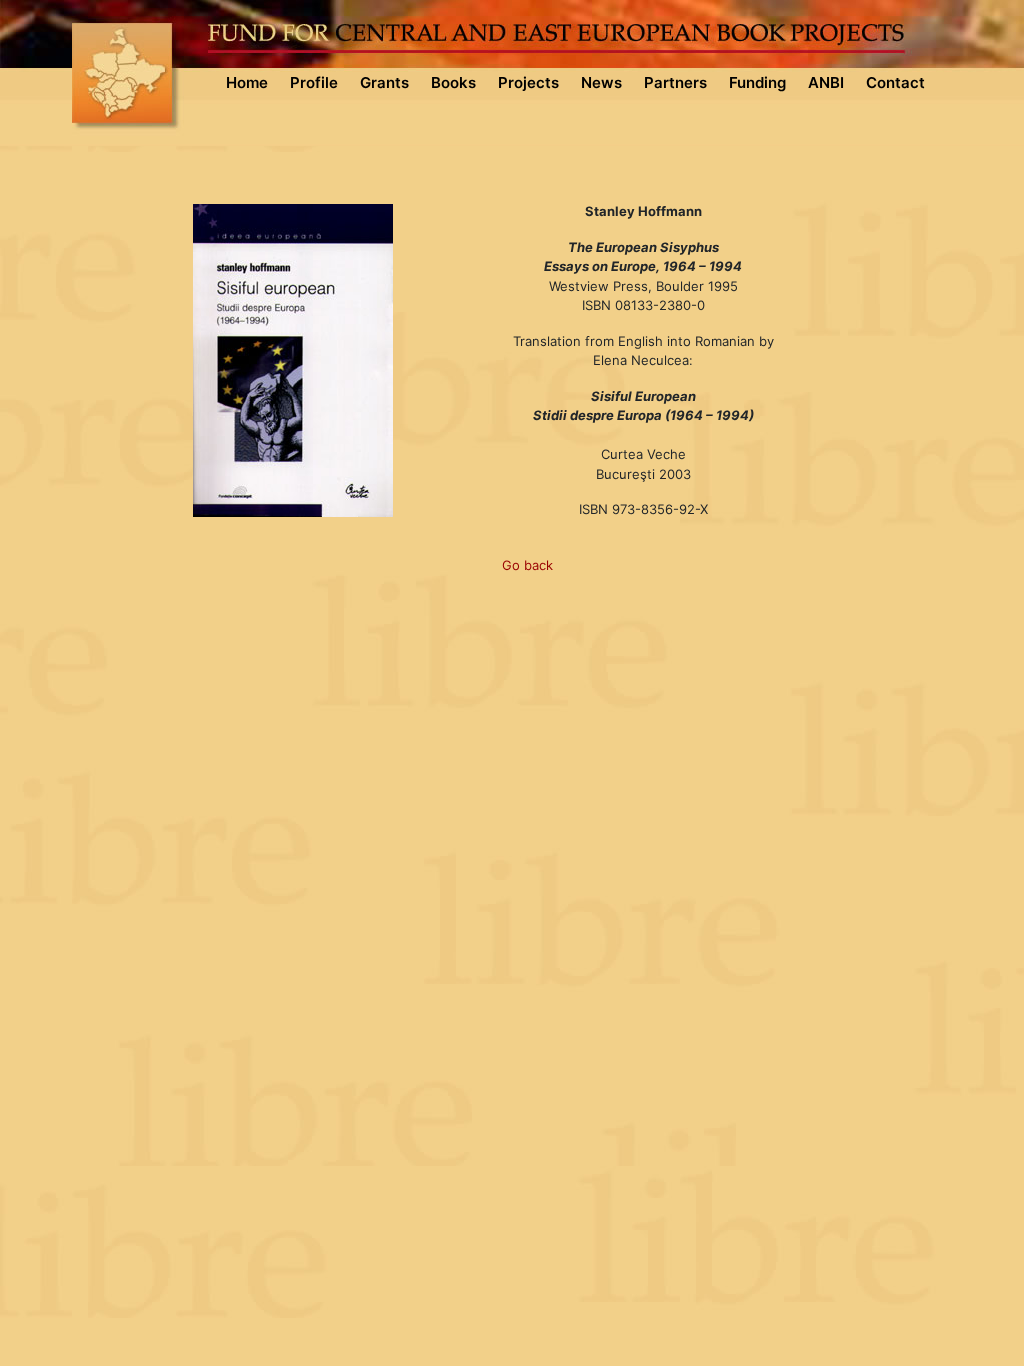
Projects (528, 82)
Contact (895, 82)
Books (453, 82)
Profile (314, 82)
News (601, 82)
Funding (757, 82)
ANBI (826, 82)
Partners (675, 82)
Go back (527, 565)
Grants (384, 82)
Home (247, 82)
